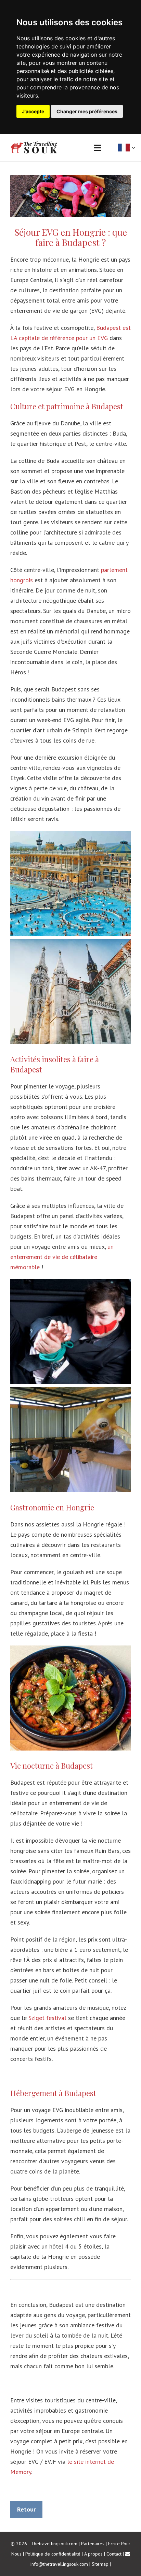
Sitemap (100, 2564)
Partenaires (93, 2544)
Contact (114, 2554)
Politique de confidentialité (53, 2554)
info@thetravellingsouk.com (59, 2564)
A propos (93, 2554)
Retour (26, 2509)
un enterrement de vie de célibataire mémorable (62, 1257)
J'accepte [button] (33, 111)
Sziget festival (47, 2018)
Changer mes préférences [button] (87, 111)
